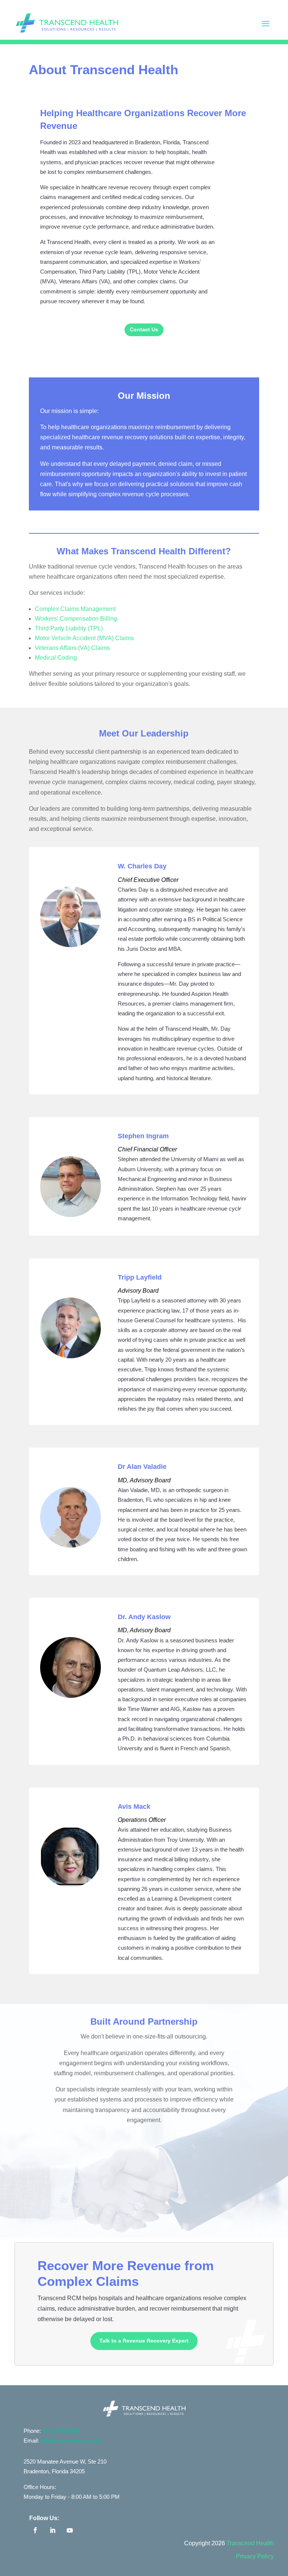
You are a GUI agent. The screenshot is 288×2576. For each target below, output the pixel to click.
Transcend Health (250, 2543)
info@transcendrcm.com (71, 2441)
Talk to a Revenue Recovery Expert (144, 2341)
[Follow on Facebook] (35, 2530)
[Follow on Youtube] (70, 2530)
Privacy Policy (255, 2556)
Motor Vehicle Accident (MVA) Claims (84, 638)
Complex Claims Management (75, 609)
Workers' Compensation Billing (76, 619)
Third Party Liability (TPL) (69, 628)
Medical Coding (56, 658)
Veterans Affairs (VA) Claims (72, 648)
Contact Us (144, 329)
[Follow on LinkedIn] (52, 2530)
